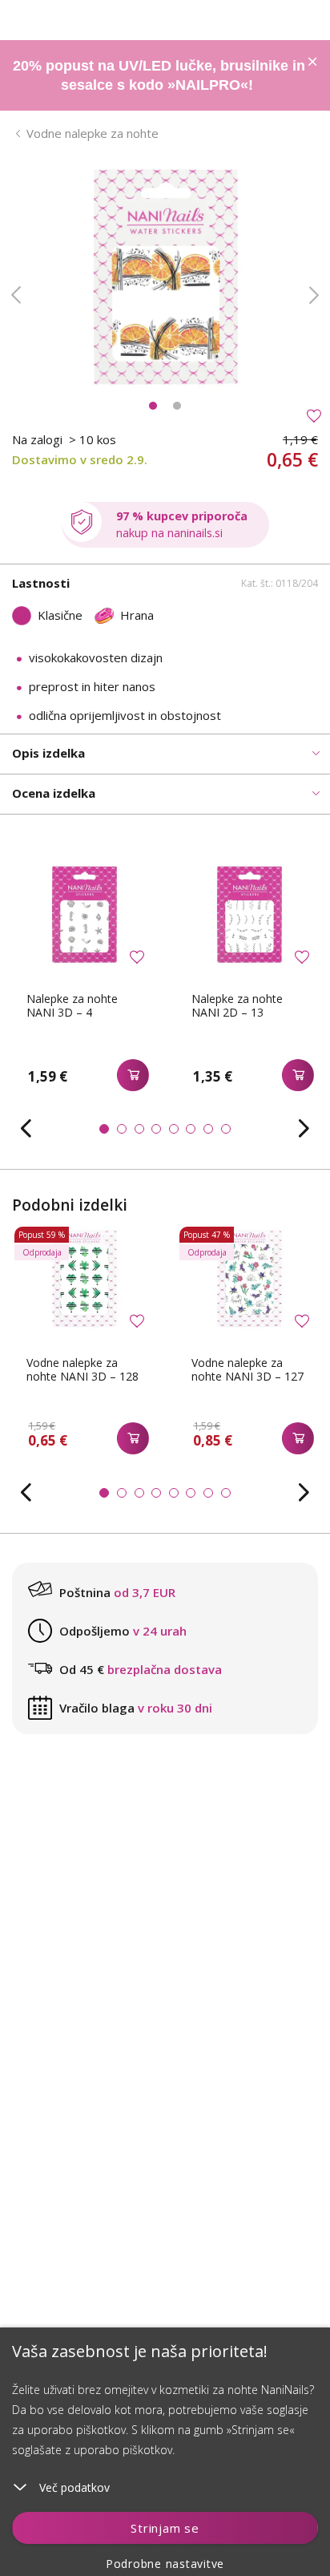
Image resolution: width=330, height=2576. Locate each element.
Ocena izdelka (54, 793)
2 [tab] (177, 406)
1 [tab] (153, 406)
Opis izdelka (48, 753)
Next (314, 295)
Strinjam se (165, 2528)
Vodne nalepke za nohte (93, 133)
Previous (16, 295)
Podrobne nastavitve (165, 2564)
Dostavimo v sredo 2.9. (80, 459)
